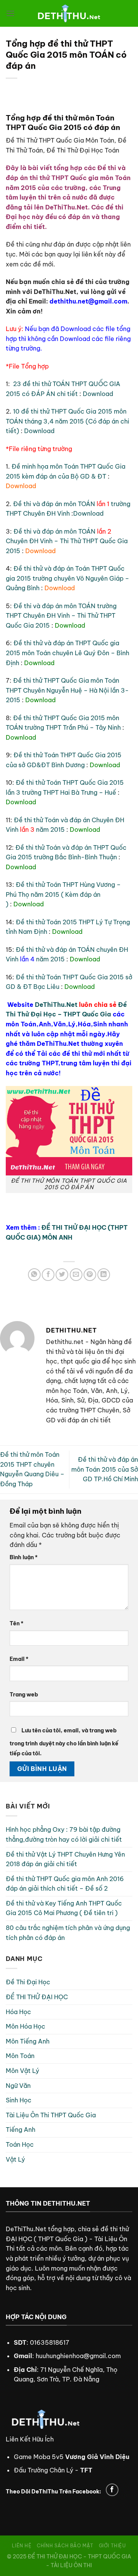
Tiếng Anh (21, 2130)
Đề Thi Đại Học (28, 1982)
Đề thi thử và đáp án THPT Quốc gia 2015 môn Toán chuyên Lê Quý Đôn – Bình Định (67, 653)
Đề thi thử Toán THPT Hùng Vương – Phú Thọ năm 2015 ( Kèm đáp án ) (63, 894)
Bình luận (24, 1557)
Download (98, 394)
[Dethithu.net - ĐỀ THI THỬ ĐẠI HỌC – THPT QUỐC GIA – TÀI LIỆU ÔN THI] (69, 13)
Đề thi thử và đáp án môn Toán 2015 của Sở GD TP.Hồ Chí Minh (105, 1469)
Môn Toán (20, 2056)
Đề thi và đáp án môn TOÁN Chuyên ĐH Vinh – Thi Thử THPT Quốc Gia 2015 (67, 541)
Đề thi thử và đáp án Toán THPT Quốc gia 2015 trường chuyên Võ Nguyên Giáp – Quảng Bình (67, 578)
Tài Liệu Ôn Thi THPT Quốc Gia (51, 2115)
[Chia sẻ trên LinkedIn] (104, 1275)
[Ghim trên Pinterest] (90, 1275)
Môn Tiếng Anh (28, 2041)
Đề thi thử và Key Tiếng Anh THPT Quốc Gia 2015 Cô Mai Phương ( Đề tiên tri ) (64, 1908)
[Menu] (10, 13)
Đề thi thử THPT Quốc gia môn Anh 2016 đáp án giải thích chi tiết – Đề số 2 (65, 1884)
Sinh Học (19, 2100)
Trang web (24, 1695)
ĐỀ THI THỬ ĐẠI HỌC (37, 1997)
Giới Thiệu (113, 2546)
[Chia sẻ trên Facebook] (48, 1275)
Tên (16, 1623)
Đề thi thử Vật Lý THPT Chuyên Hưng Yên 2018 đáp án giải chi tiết (65, 1859)
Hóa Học (18, 2012)
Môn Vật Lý (22, 2071)
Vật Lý (15, 2159)
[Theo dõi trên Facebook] (112, 2490)
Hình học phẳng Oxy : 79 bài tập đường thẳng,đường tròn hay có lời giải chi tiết (64, 1834)
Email (19, 1659)
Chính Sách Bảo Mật (65, 2546)
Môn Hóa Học (25, 2026)
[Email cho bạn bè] (76, 1275)
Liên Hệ (22, 2546)
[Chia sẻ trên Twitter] (62, 1275)
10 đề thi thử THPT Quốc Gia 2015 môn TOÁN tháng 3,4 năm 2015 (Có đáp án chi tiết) (67, 421)
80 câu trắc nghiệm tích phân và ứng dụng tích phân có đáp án (68, 1933)
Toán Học (20, 2144)
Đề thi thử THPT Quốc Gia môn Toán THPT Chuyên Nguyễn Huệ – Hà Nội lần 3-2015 (67, 690)
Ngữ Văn (18, 2086)
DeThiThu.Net (56, 1005)
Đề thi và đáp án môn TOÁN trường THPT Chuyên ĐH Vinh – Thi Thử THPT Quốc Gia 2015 (61, 616)
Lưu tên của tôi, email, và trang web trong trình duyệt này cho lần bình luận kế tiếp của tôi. (64, 1742)
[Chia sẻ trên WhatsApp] (34, 1275)
